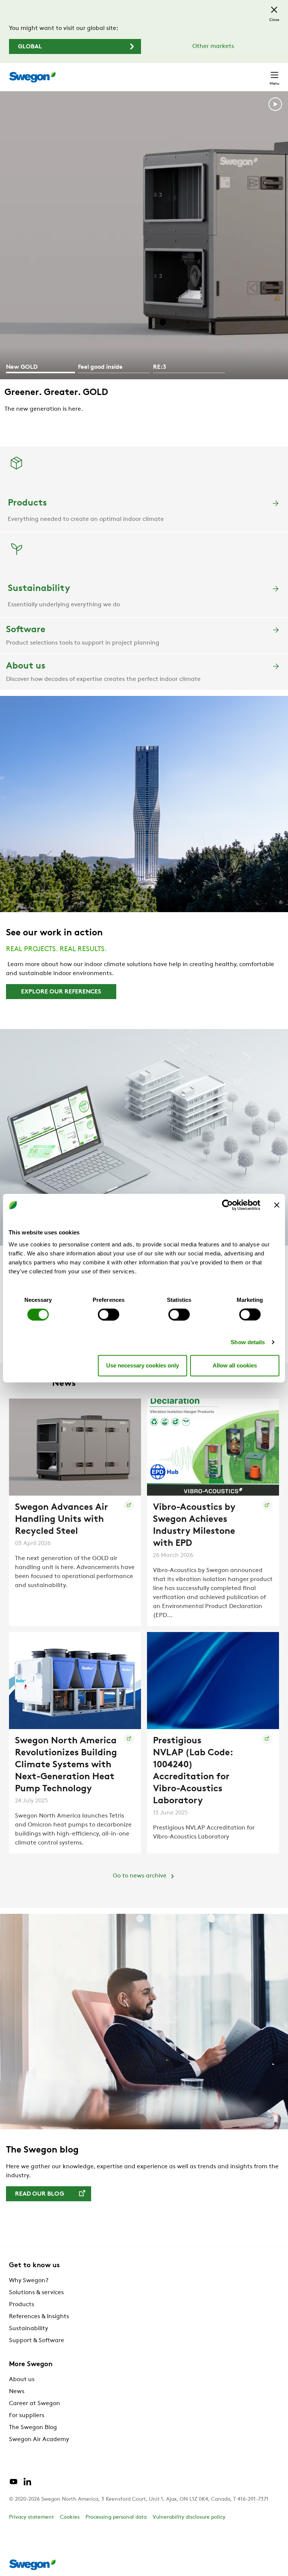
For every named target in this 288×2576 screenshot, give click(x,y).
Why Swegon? (29, 2281)
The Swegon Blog (33, 2428)
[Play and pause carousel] (275, 106)
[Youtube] (13, 2485)
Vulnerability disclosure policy (189, 2517)
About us (22, 2380)
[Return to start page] (32, 77)
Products (22, 2305)
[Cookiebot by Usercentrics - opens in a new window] (227, 1205)
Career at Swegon (34, 2404)
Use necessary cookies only (142, 1365)
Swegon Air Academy (39, 2440)
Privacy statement (31, 2517)
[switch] (109, 1314)
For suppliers (27, 2416)
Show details (248, 1342)
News (17, 2392)
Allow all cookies (235, 1365)
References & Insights (39, 2317)
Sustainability (28, 2329)
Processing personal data (116, 2517)
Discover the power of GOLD (67, 428)
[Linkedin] (27, 2485)
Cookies (70, 2517)
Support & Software (37, 2341)
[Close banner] (277, 1205)
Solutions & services (36, 2293)
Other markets (213, 46)
